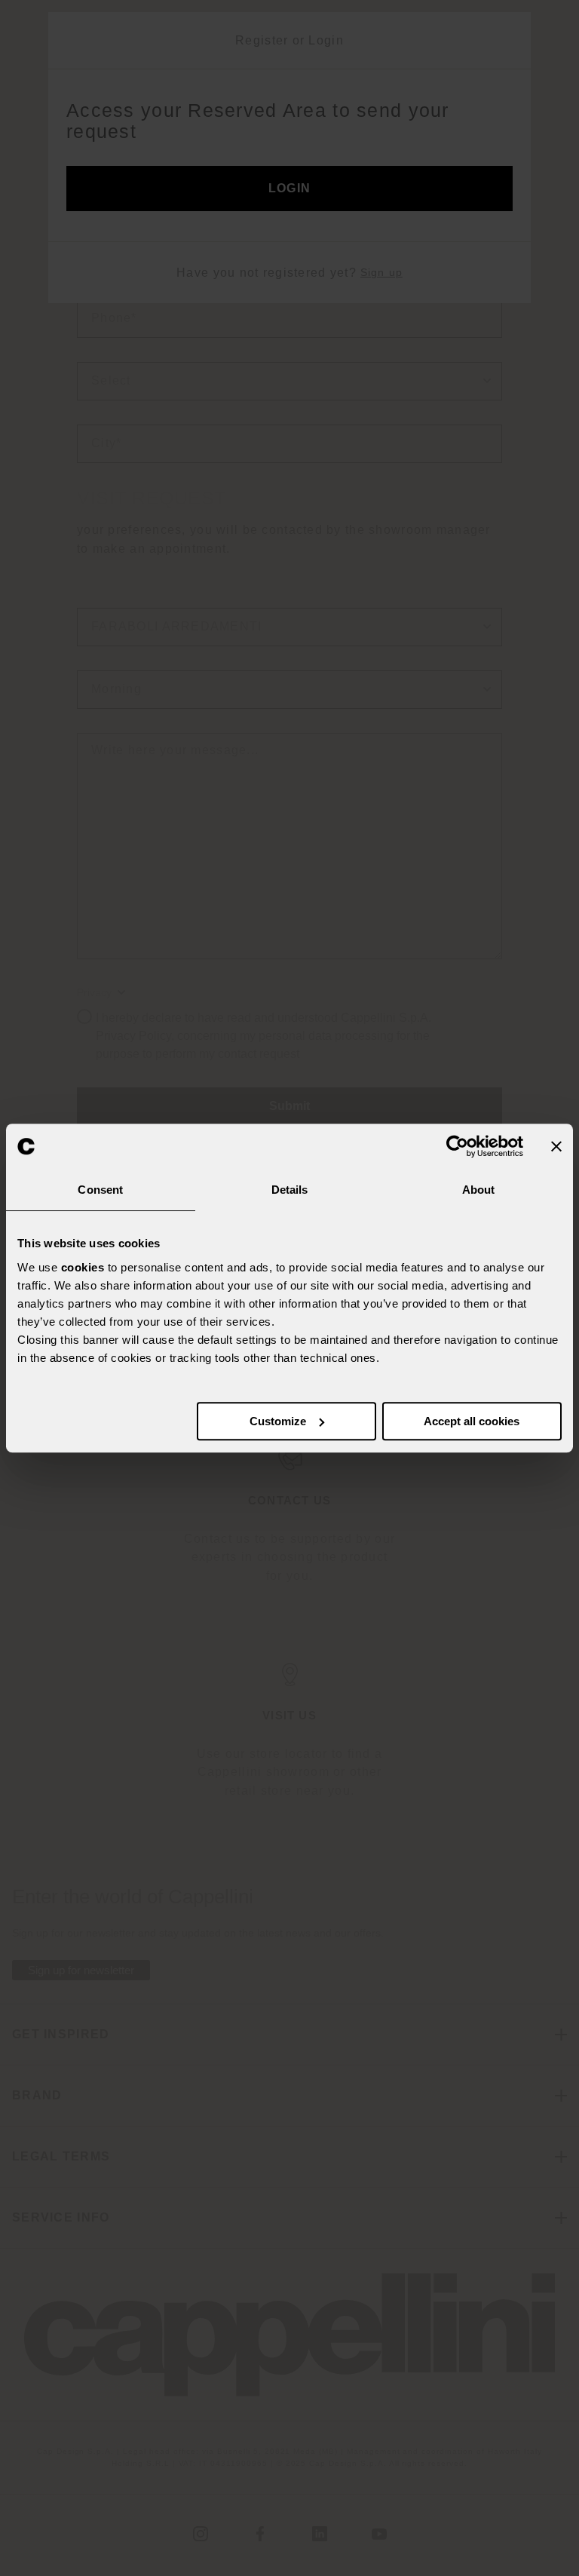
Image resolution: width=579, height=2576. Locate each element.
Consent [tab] (100, 1190)
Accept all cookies (472, 1421)
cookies (83, 1267)
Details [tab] (290, 1190)
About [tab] (479, 1190)
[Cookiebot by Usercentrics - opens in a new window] (457, 1146)
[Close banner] (556, 1146)
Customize (278, 1421)
